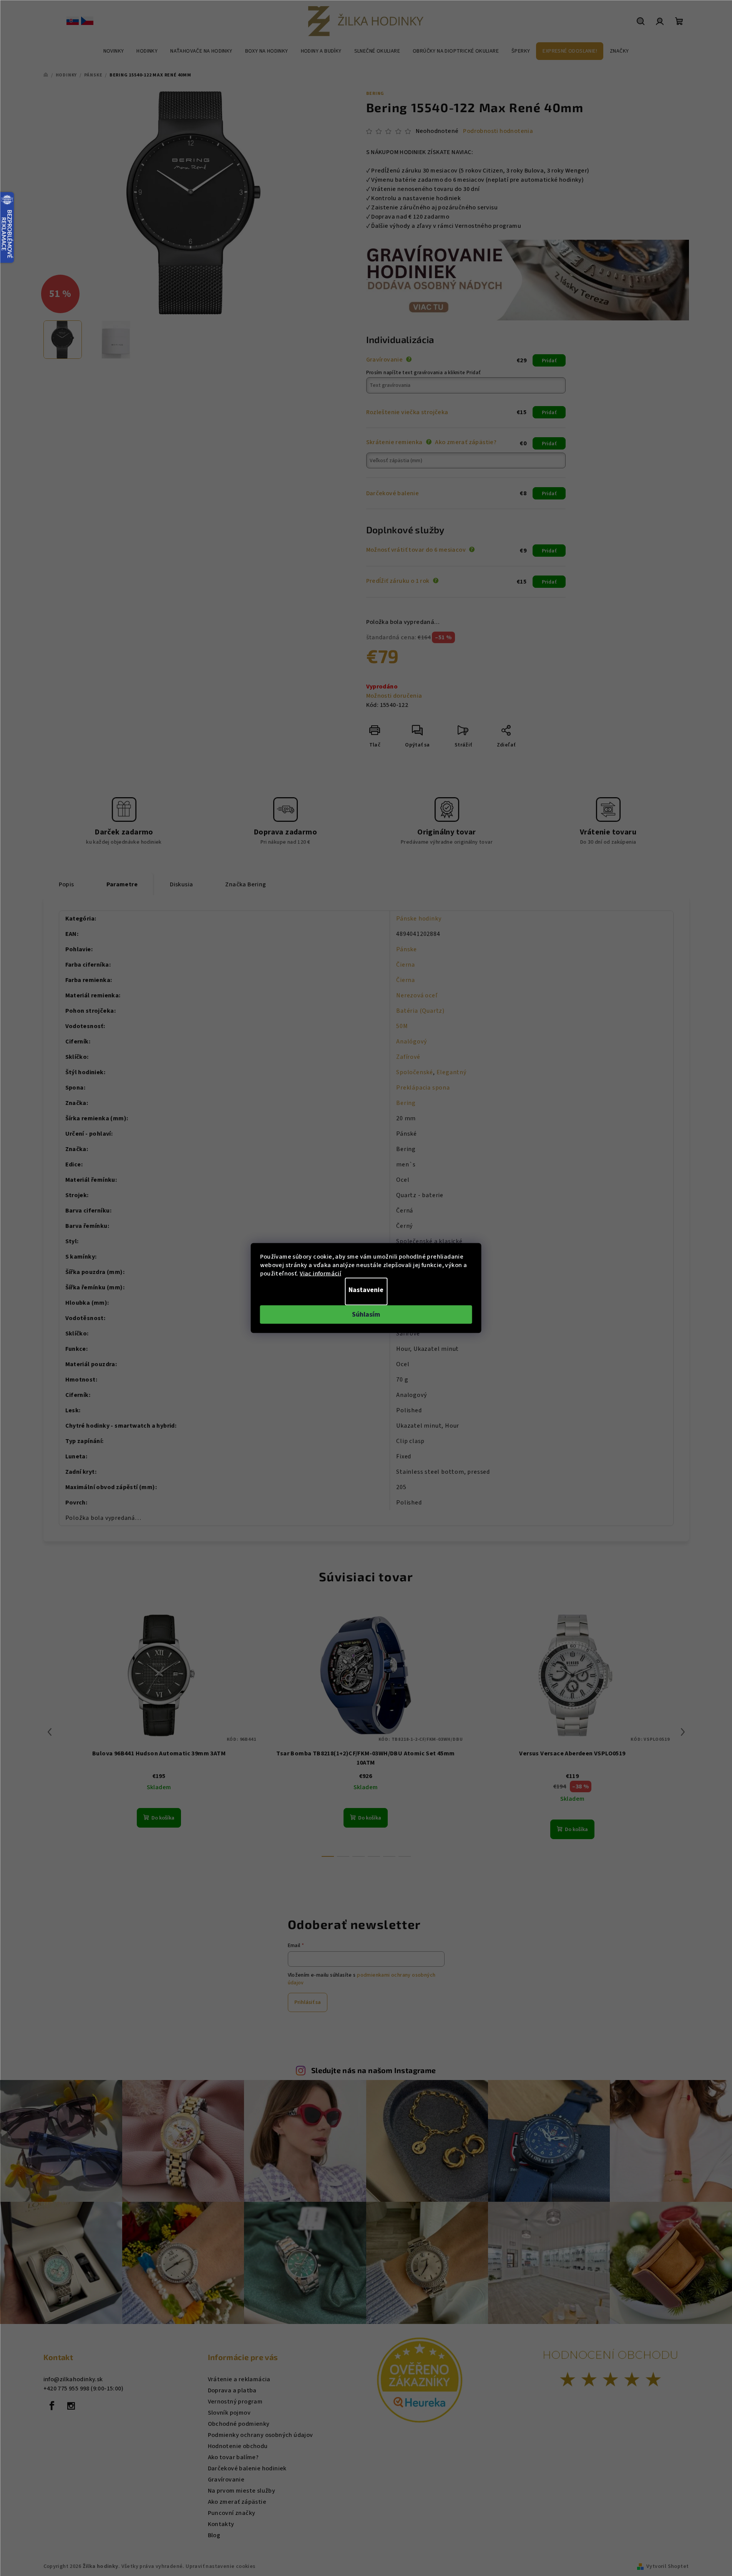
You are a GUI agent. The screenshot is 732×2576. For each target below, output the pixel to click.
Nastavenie (366, 1290)
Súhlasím (366, 1315)
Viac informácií (320, 1274)
